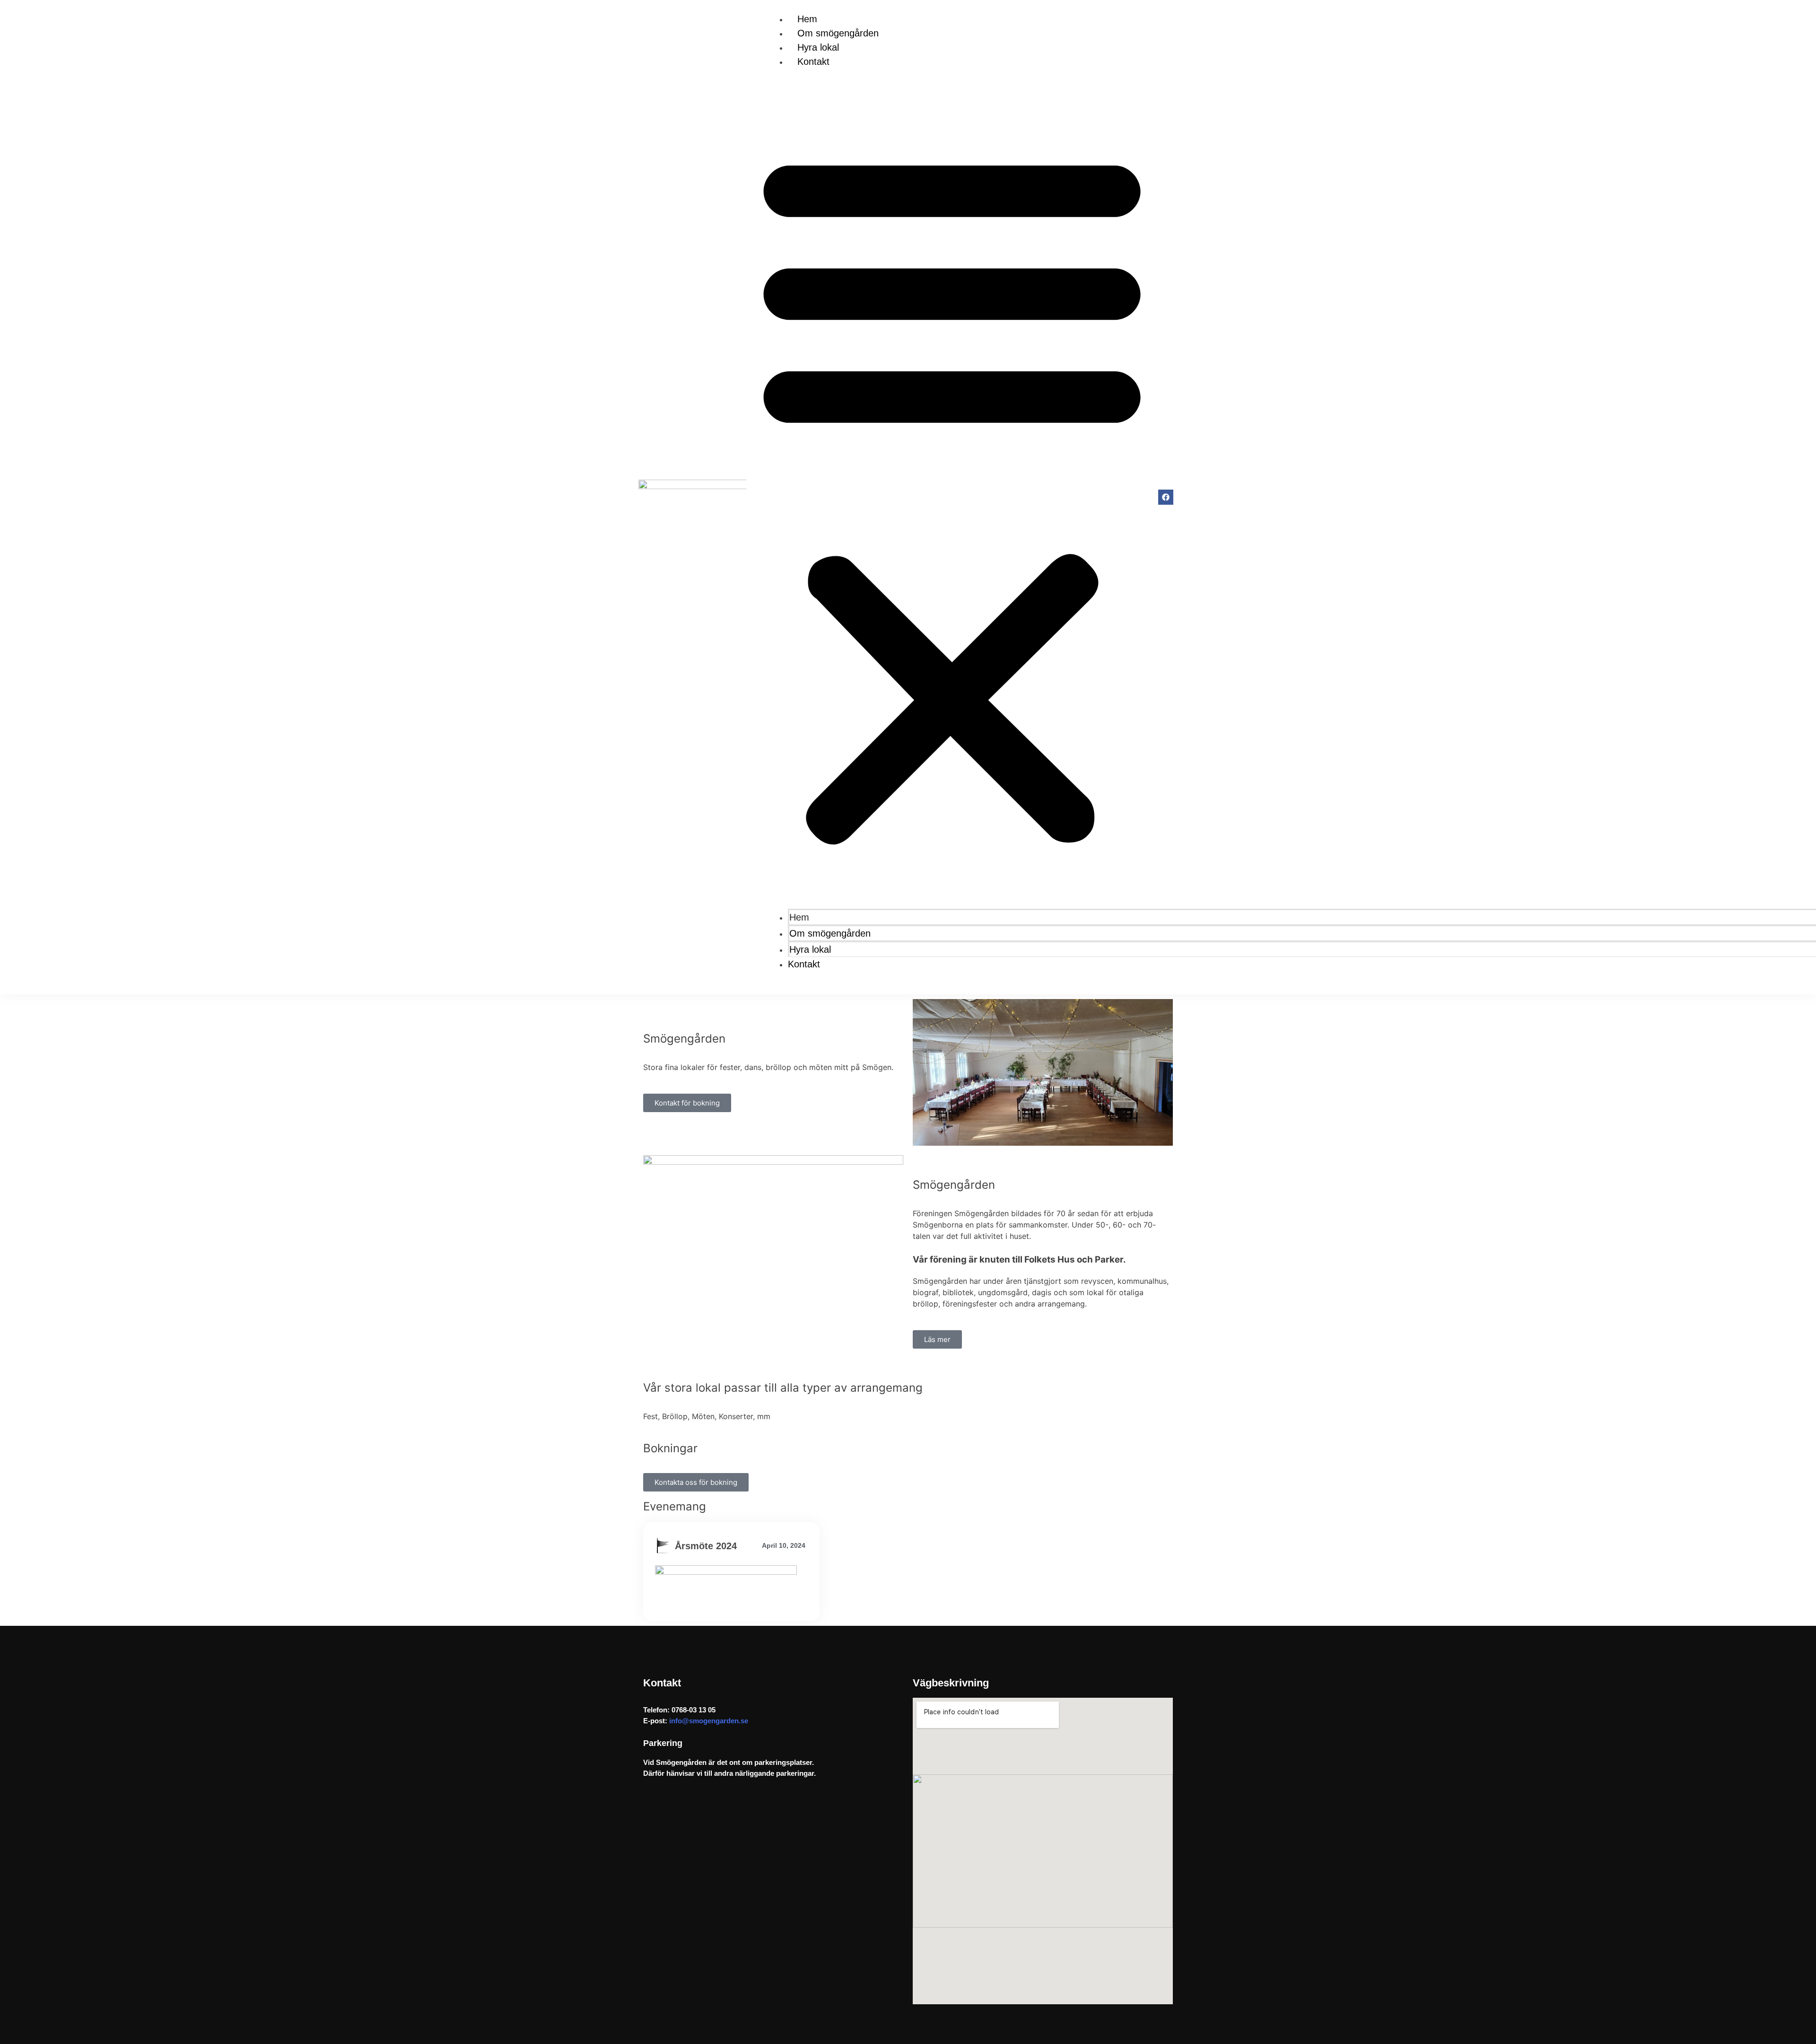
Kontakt (813, 61)
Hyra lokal (818, 47)
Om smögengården (838, 33)
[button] (952, 494)
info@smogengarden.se (708, 1721)
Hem (807, 19)
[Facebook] (1166, 497)
